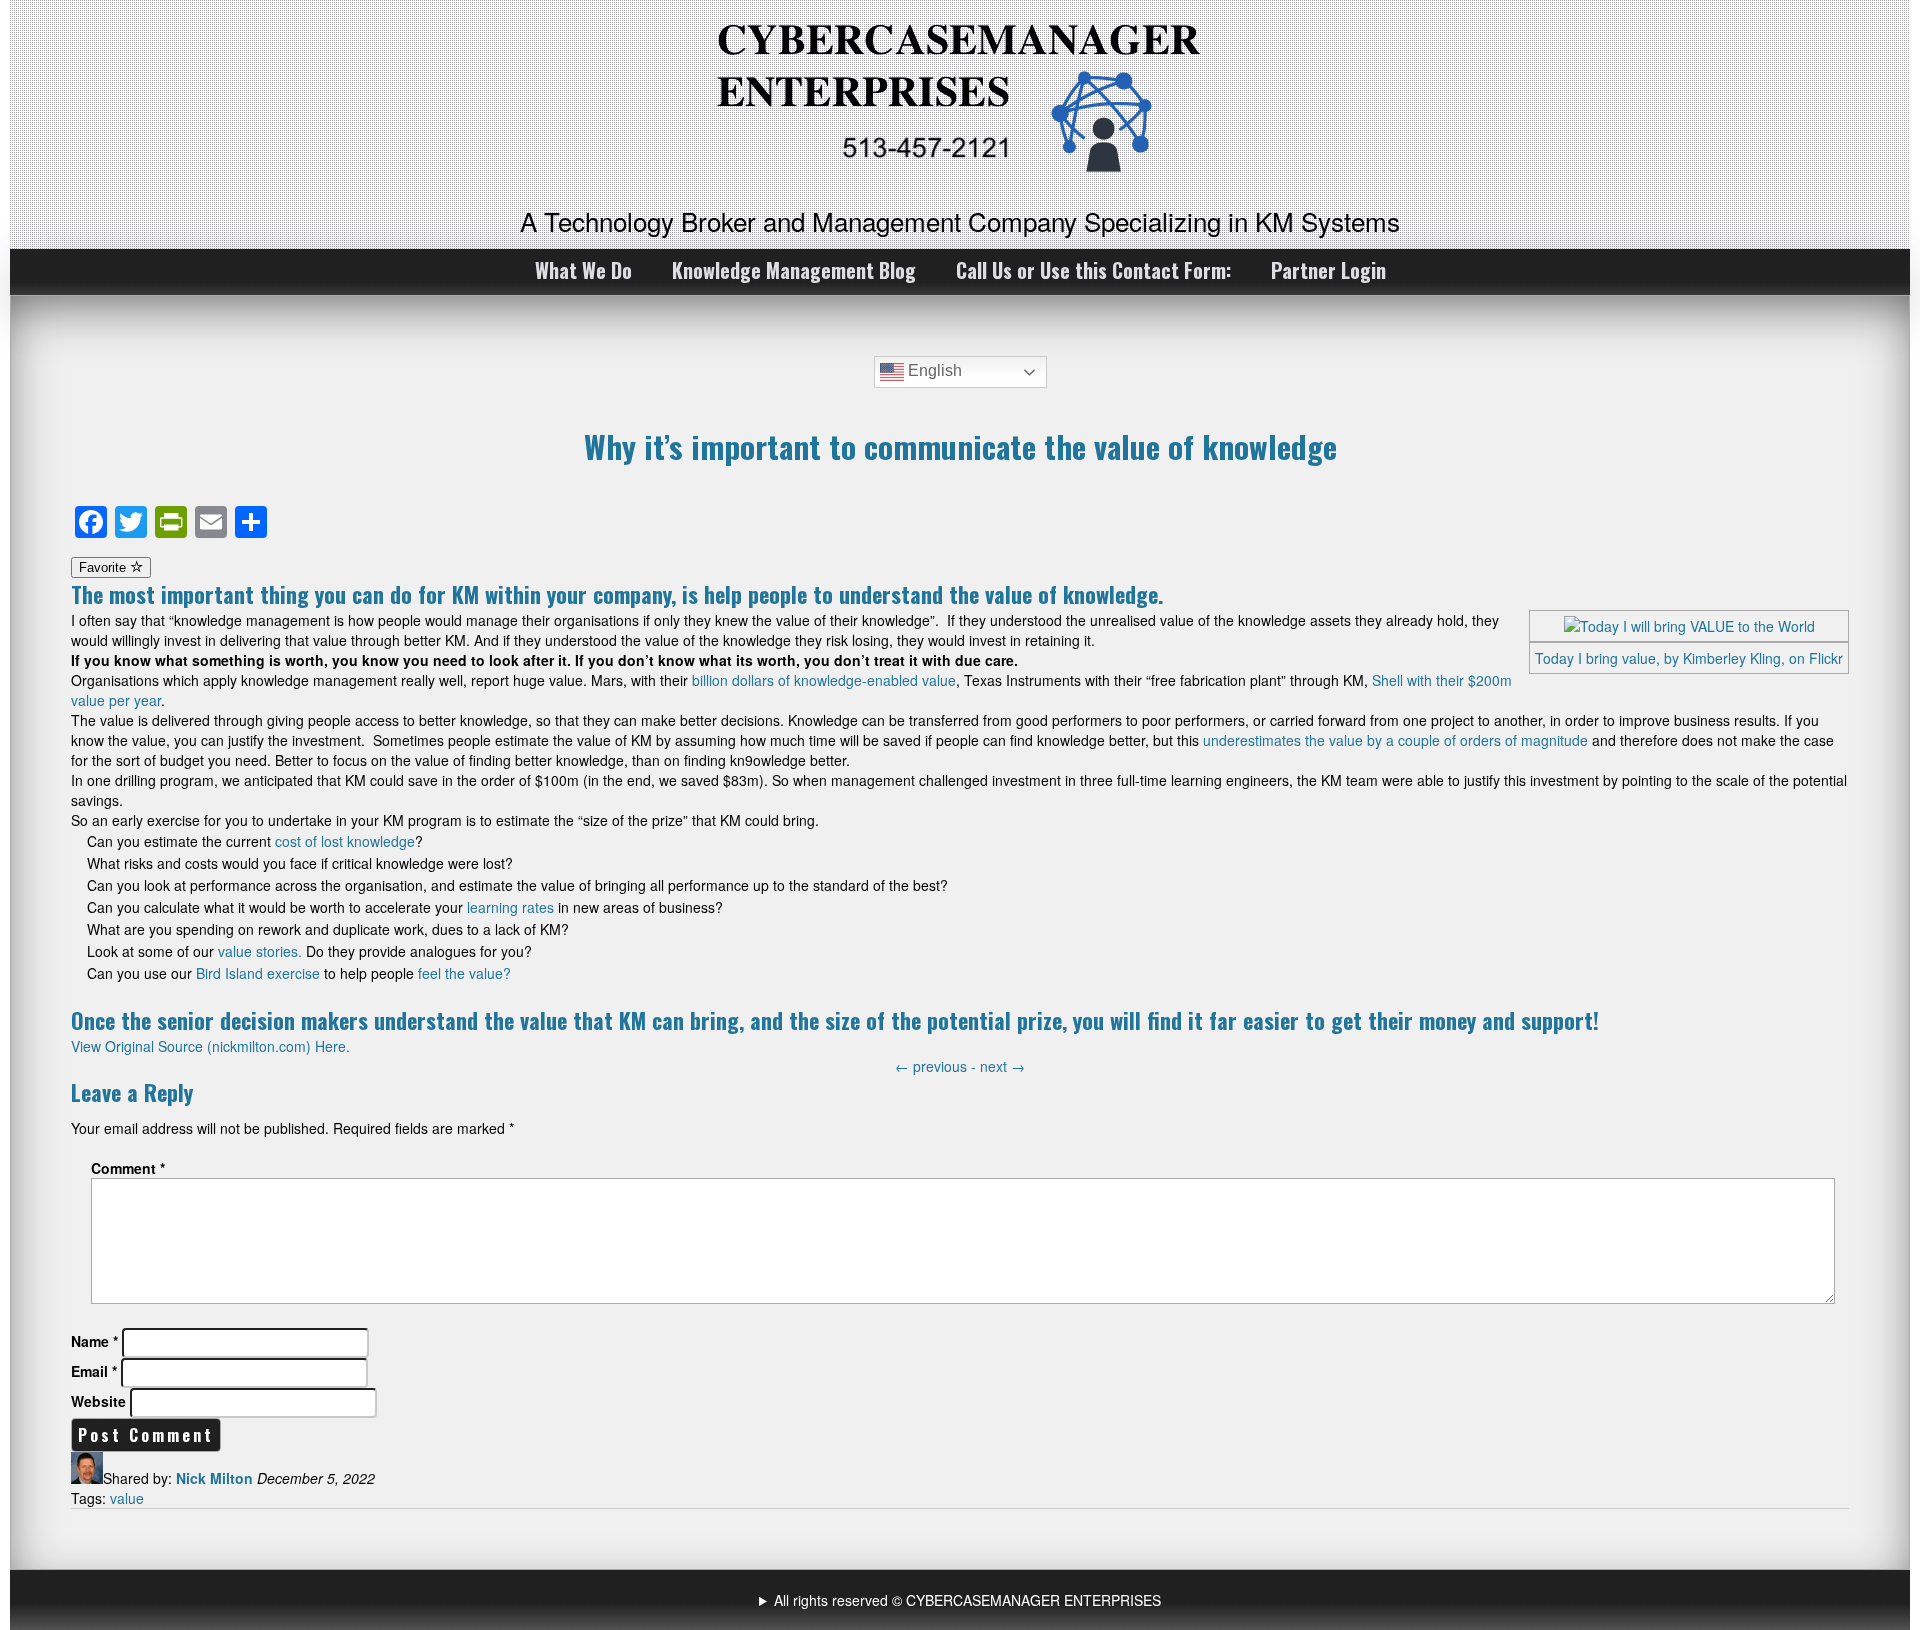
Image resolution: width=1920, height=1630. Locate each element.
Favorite (104, 567)
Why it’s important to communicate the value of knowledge (960, 446)
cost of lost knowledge (345, 841)
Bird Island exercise (258, 973)
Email (94, 1371)
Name (94, 1341)
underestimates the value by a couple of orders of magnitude (1395, 740)
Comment (128, 1168)
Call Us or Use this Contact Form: (1093, 270)
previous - (937, 1066)
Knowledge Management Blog (794, 270)
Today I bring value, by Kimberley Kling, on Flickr (1689, 658)
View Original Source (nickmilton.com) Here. (210, 1046)
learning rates (510, 907)
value (127, 1498)
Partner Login (1328, 270)
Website (98, 1401)
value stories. (260, 951)
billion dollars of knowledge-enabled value (824, 680)
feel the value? (462, 973)
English (933, 370)
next (1002, 1066)
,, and (962, 1600)
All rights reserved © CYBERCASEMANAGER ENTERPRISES (967, 1600)
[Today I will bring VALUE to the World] (1689, 626)
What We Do (583, 270)
